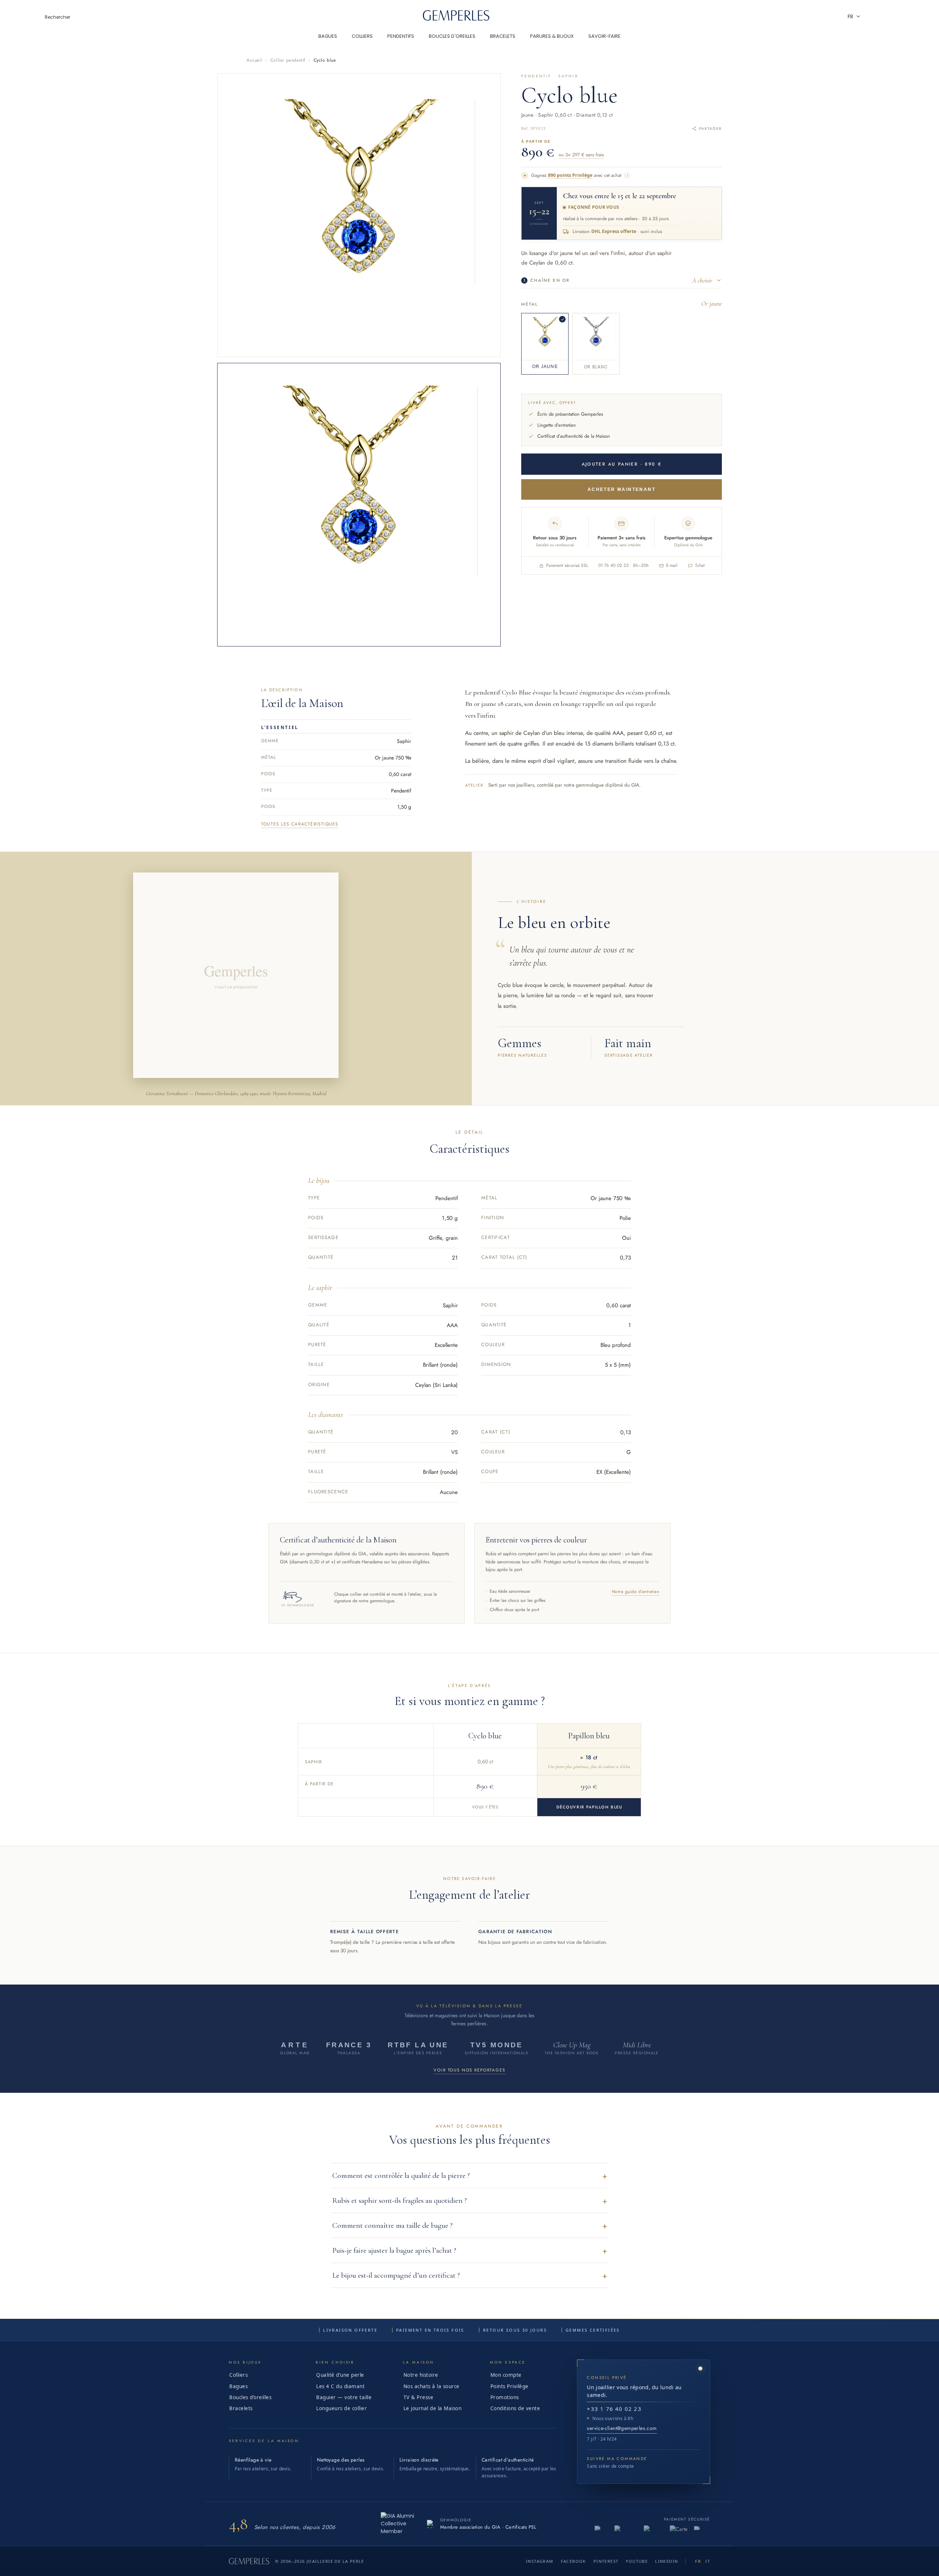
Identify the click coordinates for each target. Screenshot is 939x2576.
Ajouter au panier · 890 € (622, 464)
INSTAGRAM (540, 2561)
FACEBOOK (573, 2561)
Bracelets (241, 2408)
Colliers (238, 2375)
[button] (469, 2176)
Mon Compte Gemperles (893, 17)
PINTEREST (606, 2561)
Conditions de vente (515, 2408)
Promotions (505, 2397)
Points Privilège (509, 2386)
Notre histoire (421, 2375)
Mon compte (506, 2375)
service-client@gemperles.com (622, 2428)
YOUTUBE (637, 2561)
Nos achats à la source (432, 2386)
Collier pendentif (288, 60)
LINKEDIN (666, 2561)
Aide (873, 17)
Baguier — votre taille (344, 2397)
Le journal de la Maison (433, 2408)
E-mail (672, 565)
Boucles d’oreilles (250, 2397)
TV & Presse (419, 2397)
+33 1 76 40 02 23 (614, 2409)
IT (708, 2561)
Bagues (238, 2386)
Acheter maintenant (622, 489)
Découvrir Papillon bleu (589, 1807)
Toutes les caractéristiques (300, 824)
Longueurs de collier (341, 2408)
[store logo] (456, 19)
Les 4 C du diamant (340, 2386)
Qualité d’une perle (340, 2375)
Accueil (254, 60)
